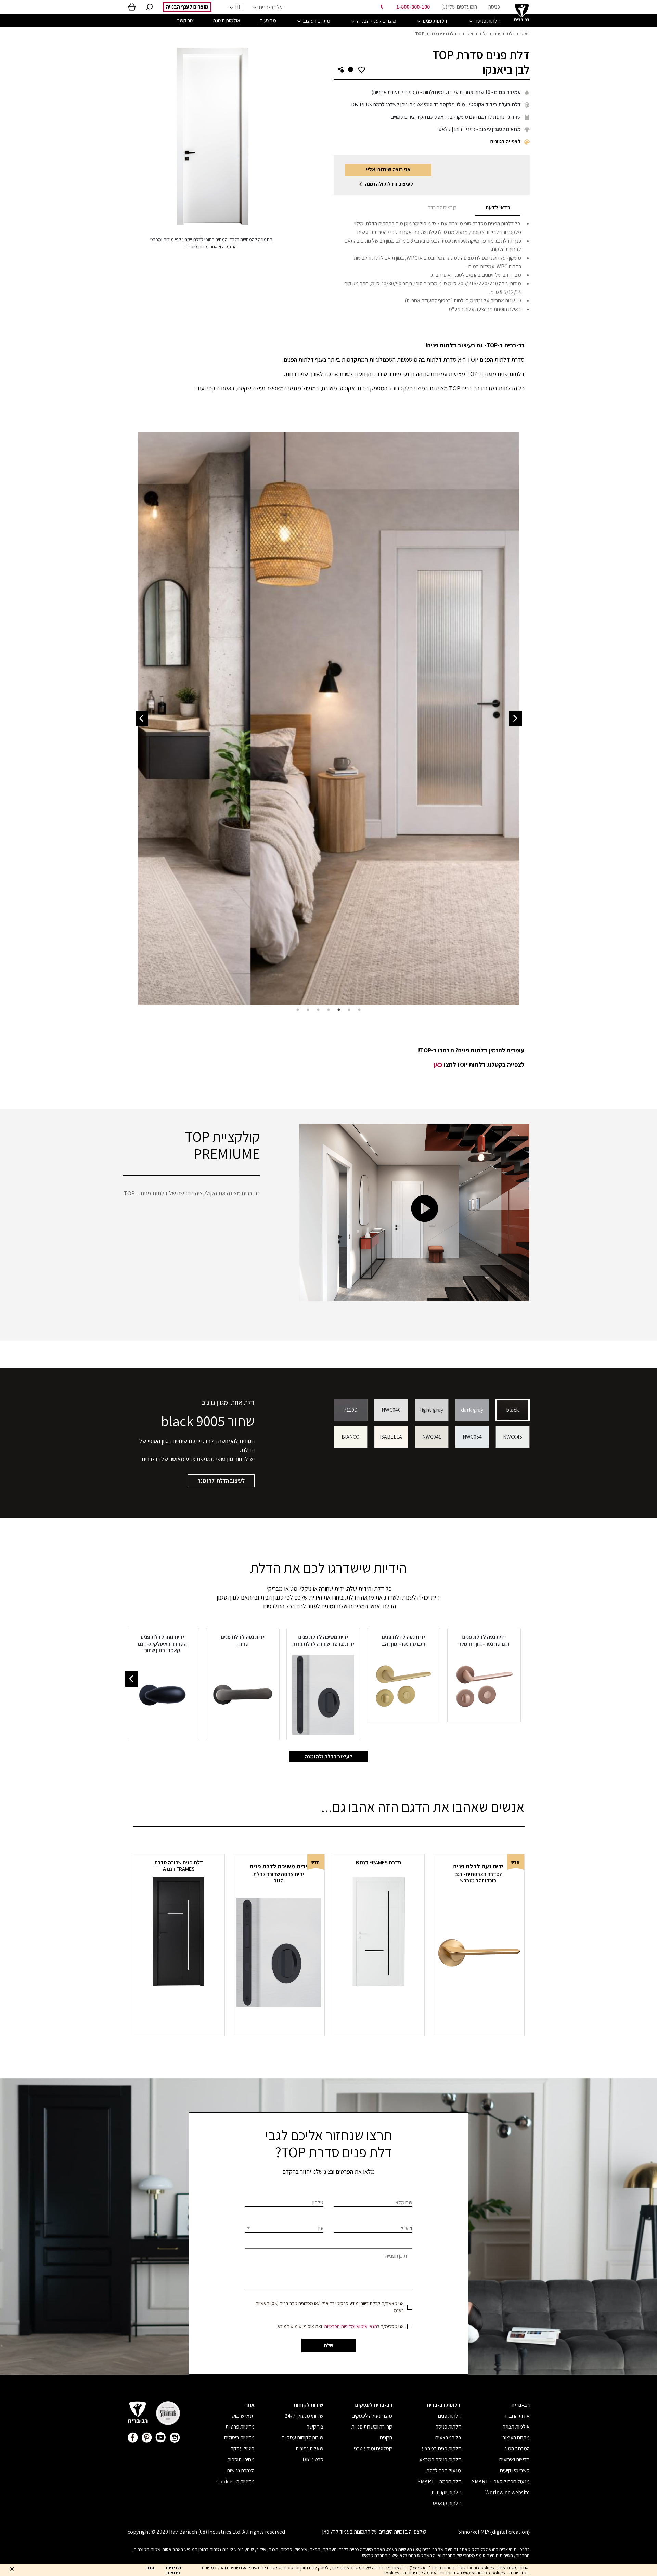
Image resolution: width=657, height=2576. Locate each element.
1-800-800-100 (413, 7)
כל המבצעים (448, 2438)
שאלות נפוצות (310, 2449)
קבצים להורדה (442, 208)
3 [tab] (339, 1010)
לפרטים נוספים (478, 2021)
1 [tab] (359, 1010)
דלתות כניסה (448, 2427)
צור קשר (315, 2427)
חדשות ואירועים (514, 2460)
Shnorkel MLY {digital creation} (494, 2532)
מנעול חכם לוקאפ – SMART (501, 2481)
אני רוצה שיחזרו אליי (388, 170)
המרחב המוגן (517, 2449)
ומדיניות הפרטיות (340, 2326)
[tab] (498, 208)
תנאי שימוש (367, 2326)
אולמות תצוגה (516, 2427)
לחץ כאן (330, 2532)
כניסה (494, 7)
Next (142, 719)
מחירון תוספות (241, 2460)
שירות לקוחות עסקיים (302, 2438)
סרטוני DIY (313, 2460)
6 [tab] (308, 1010)
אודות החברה (517, 2416)
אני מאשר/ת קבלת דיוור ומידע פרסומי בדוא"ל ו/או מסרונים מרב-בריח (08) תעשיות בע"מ (330, 2307)
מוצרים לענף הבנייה (187, 7)
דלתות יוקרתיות (446, 2492)
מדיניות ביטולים (239, 2438)
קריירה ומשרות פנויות (372, 2427)
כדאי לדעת (498, 208)
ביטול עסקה (243, 2449)
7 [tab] (298, 1010)
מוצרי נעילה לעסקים (372, 2416)
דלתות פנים (504, 34)
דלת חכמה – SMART (439, 2481)
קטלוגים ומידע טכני (373, 2449)
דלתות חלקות (475, 34)
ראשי (525, 34)
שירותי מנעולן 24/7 (304, 2416)
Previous (516, 719)
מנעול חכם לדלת (444, 2470)
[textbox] (284, 2228)
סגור (150, 2568)
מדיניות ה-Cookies (235, 2481)
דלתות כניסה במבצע (440, 2460)
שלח (329, 2346)
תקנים (386, 2438)
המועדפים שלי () (459, 7)
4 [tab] (328, 1010)
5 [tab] (318, 1010)
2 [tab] (349, 1010)
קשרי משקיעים (515, 2470)
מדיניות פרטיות (240, 2427)
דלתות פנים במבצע (441, 2449)
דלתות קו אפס (447, 2503)
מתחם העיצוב (516, 2438)
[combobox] (284, 2228)
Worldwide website (507, 2492)
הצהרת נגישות (241, 2470)
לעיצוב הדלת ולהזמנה (389, 184)
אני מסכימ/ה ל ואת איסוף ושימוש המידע (341, 2326)
